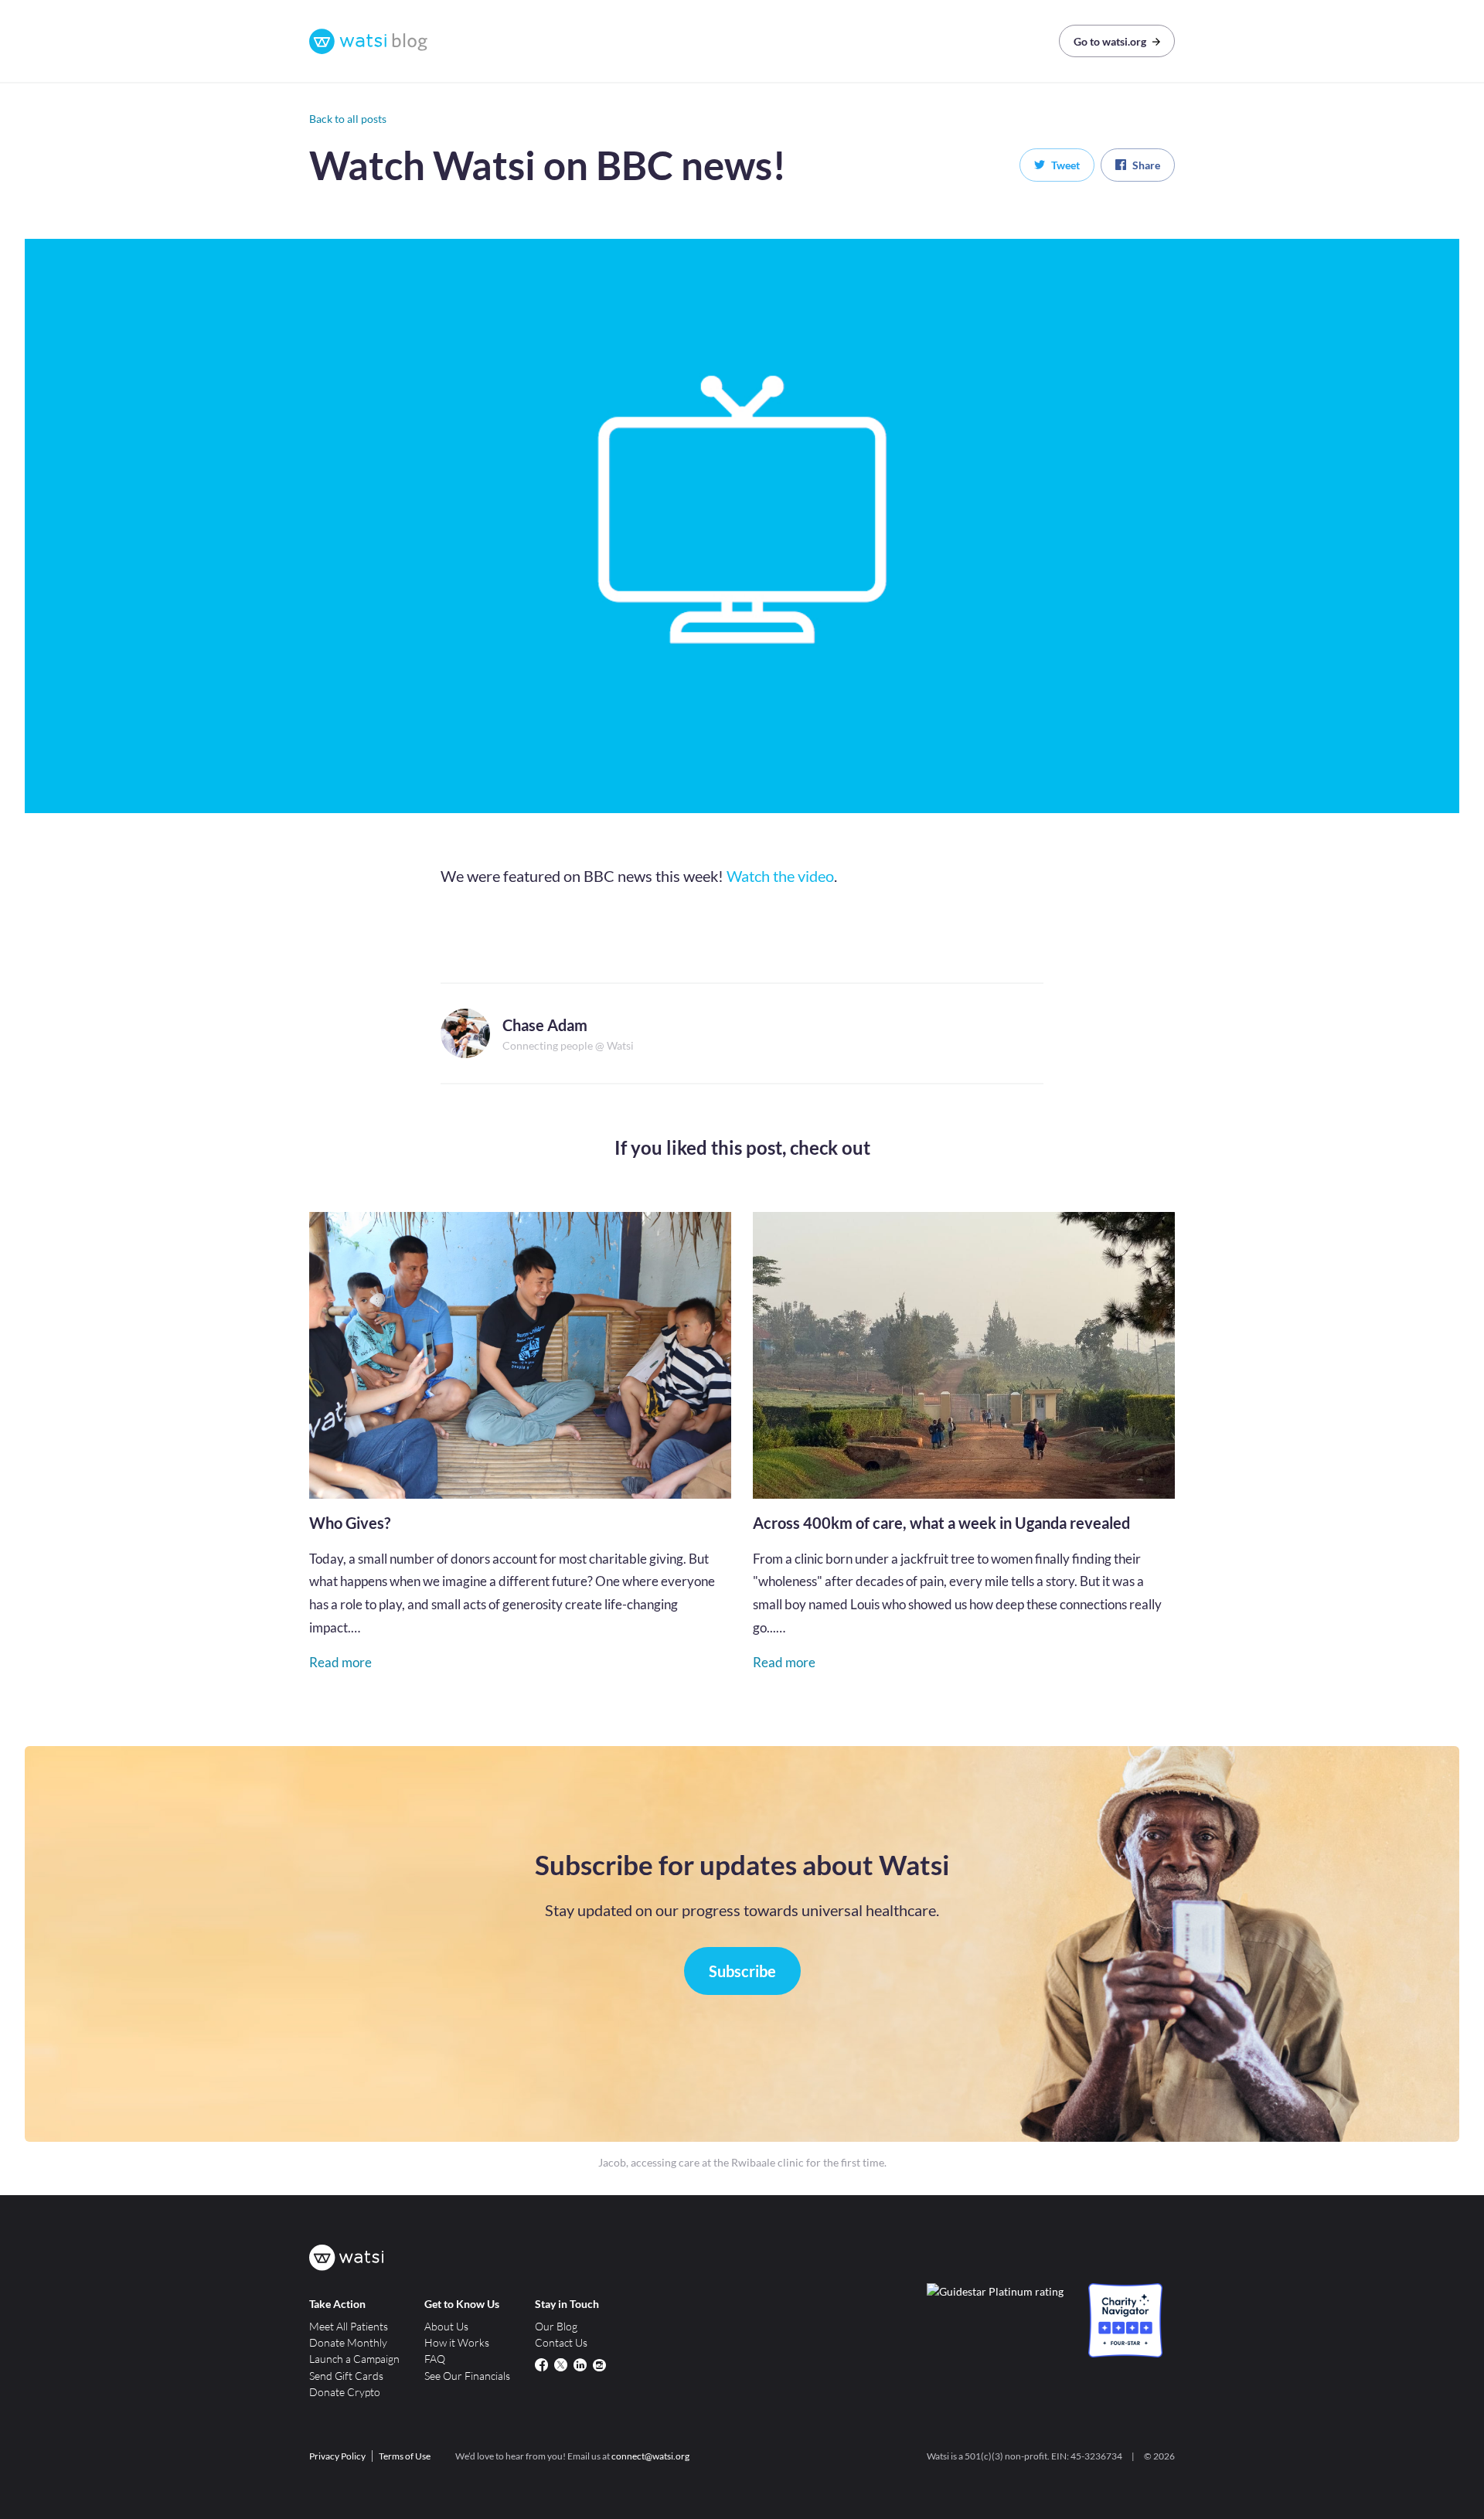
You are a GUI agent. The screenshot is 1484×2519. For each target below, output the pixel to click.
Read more (340, 1662)
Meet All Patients (349, 2326)
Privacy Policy (337, 2456)
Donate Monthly (348, 2342)
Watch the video (780, 876)
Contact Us (561, 2342)
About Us (446, 2326)
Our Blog (556, 2326)
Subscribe (742, 1971)
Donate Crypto (345, 2392)
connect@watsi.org (650, 2456)
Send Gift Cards (346, 2376)
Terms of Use (405, 2456)
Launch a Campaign (354, 2359)
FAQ (435, 2359)
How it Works (457, 2342)
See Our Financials (467, 2376)
